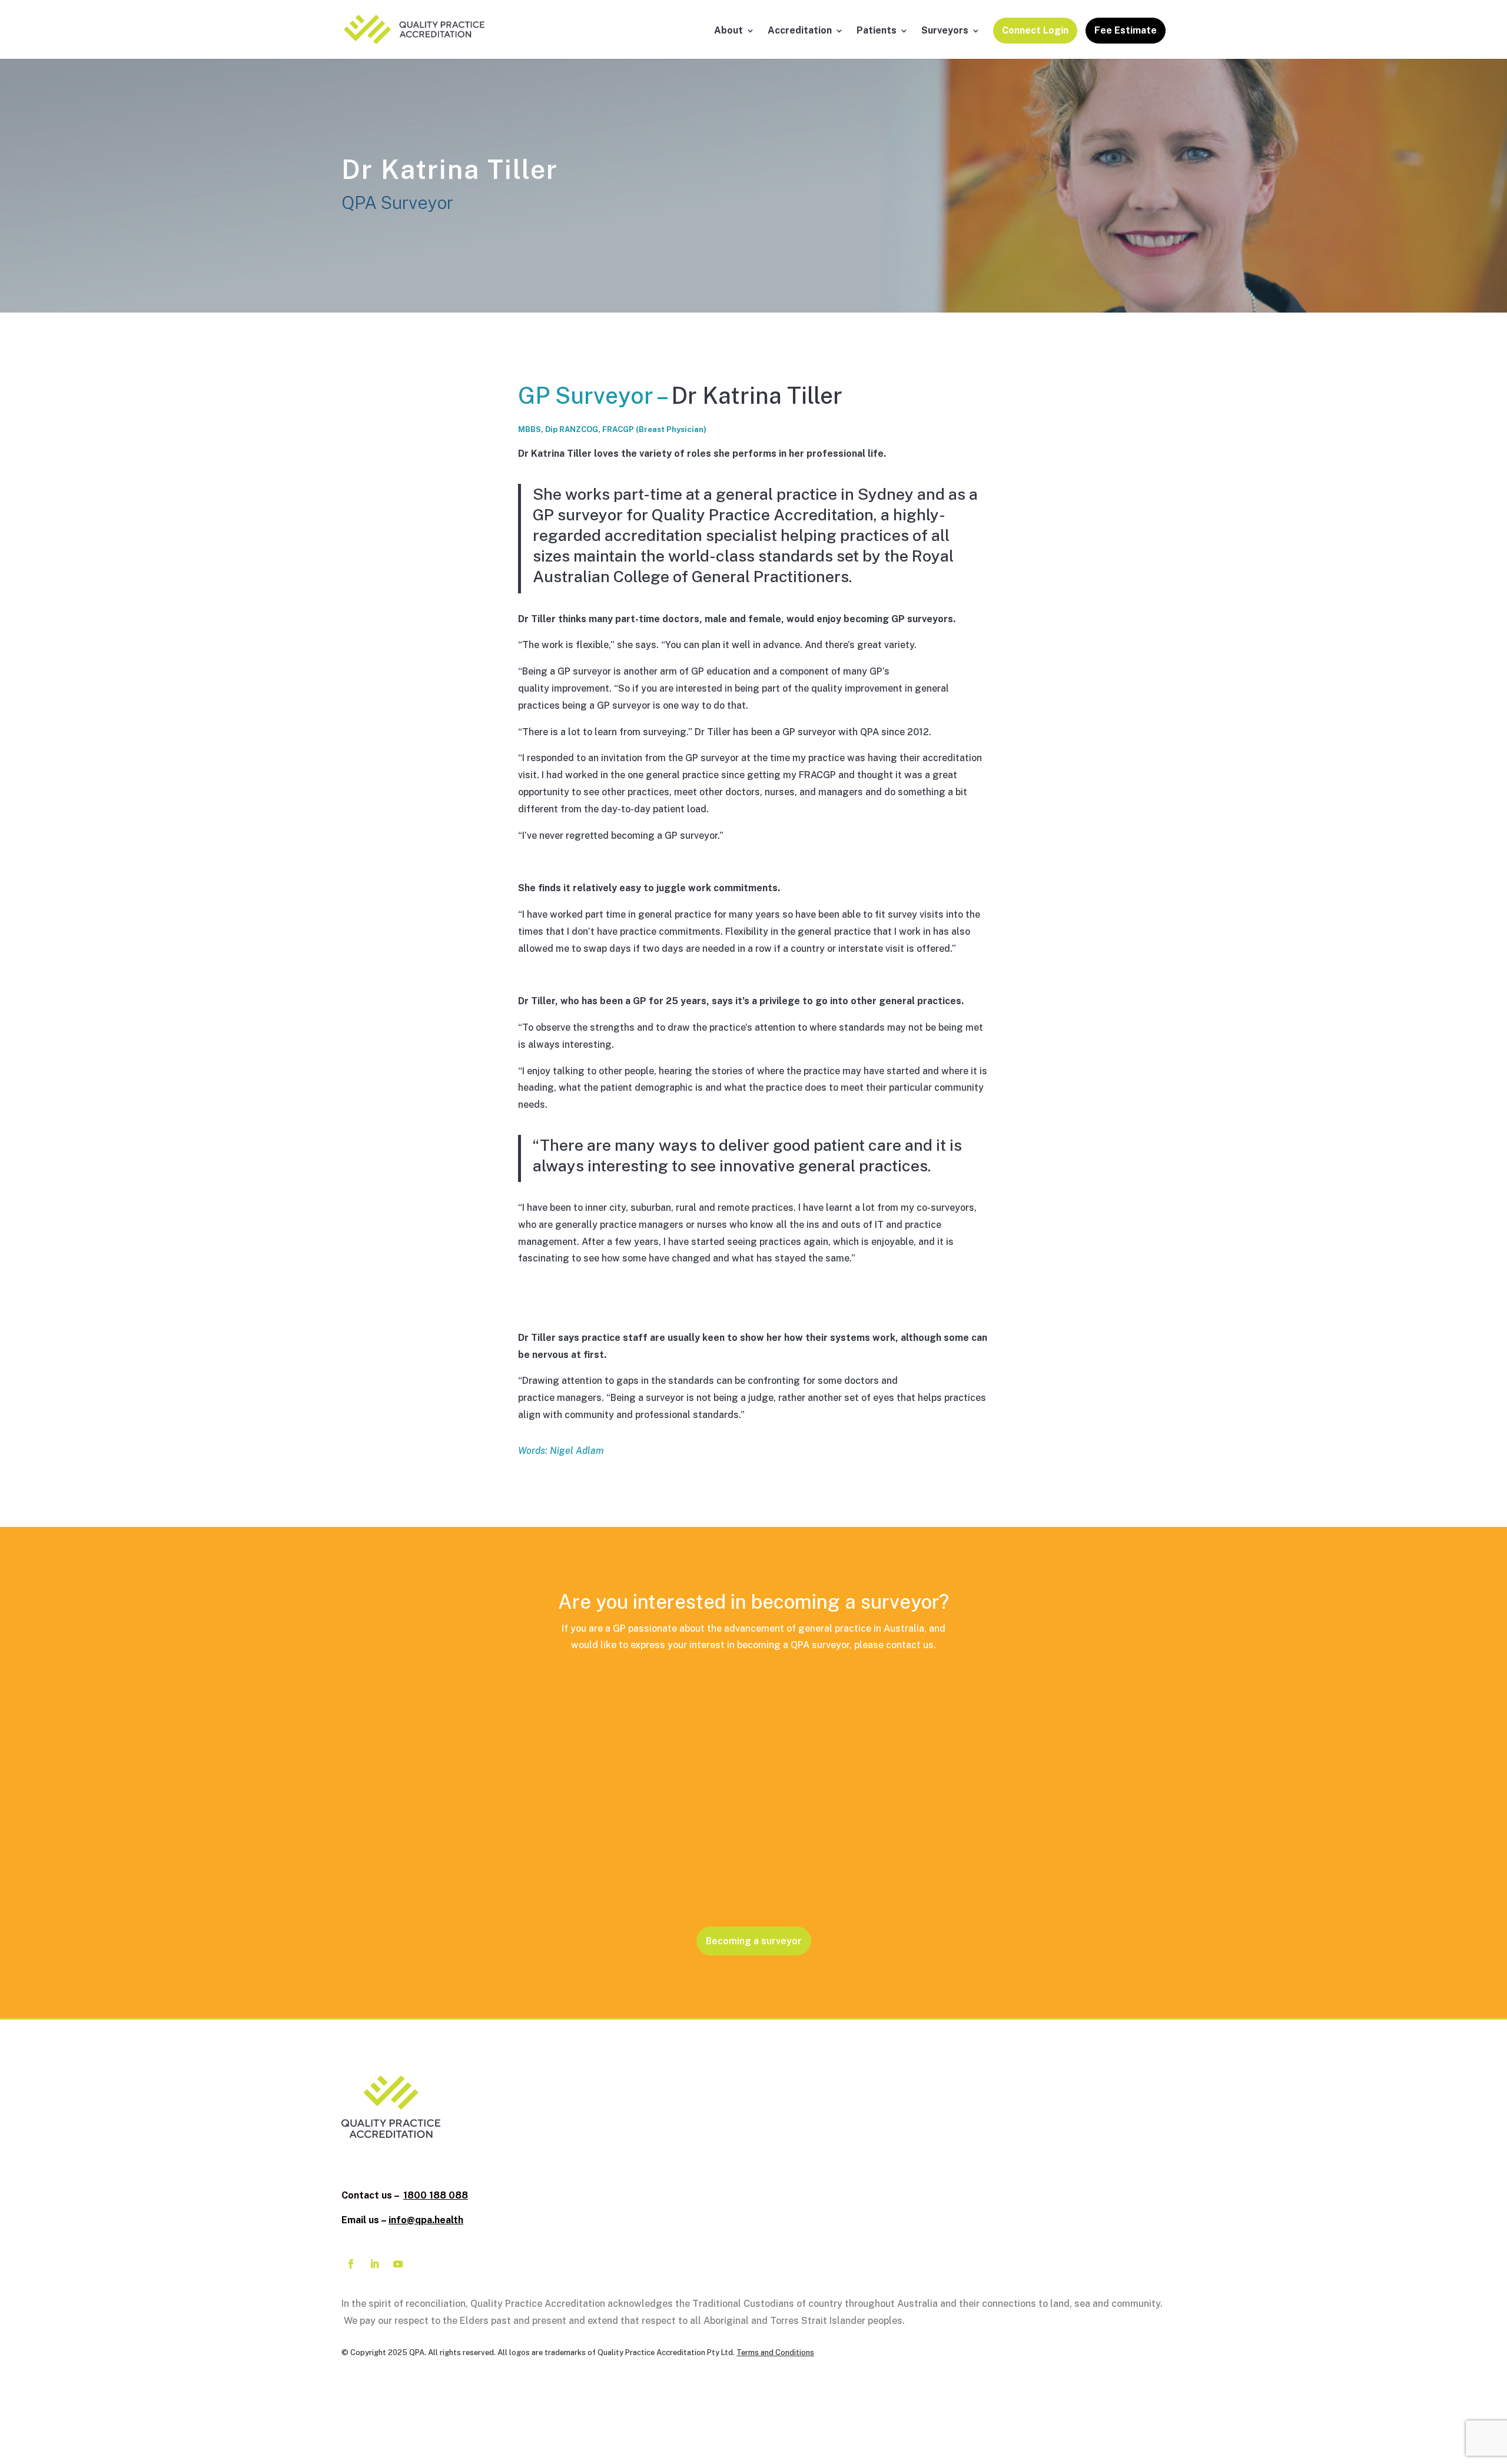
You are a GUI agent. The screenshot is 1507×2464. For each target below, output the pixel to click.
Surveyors (945, 31)
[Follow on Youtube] (398, 2264)
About (728, 31)
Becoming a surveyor (754, 1941)
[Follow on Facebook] (351, 2264)
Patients (877, 31)
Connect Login (1035, 30)
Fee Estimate (1126, 30)
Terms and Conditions (775, 2352)
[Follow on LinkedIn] (374, 2264)
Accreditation (800, 31)
